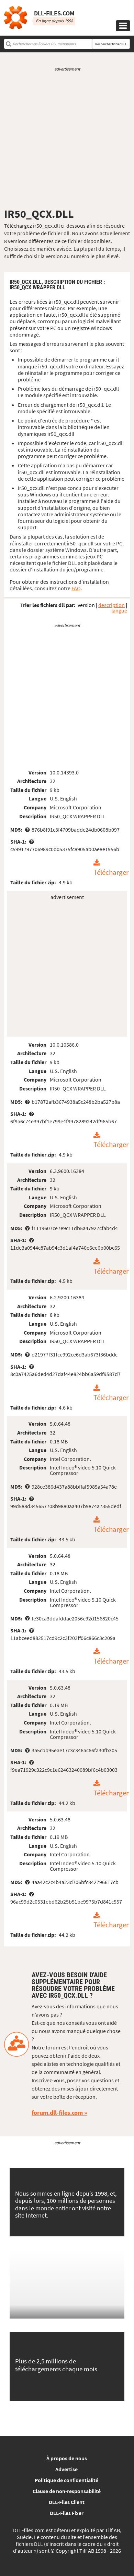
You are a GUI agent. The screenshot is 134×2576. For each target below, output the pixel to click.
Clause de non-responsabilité (67, 2491)
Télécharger (111, 872)
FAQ (76, 588)
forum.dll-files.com (57, 2113)
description (111, 605)
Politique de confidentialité (66, 2480)
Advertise (66, 2469)
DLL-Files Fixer (67, 2513)
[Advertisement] (67, 140)
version (86, 605)
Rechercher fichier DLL (111, 44)
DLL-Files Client (67, 2502)
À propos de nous (67, 2458)
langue (119, 610)
